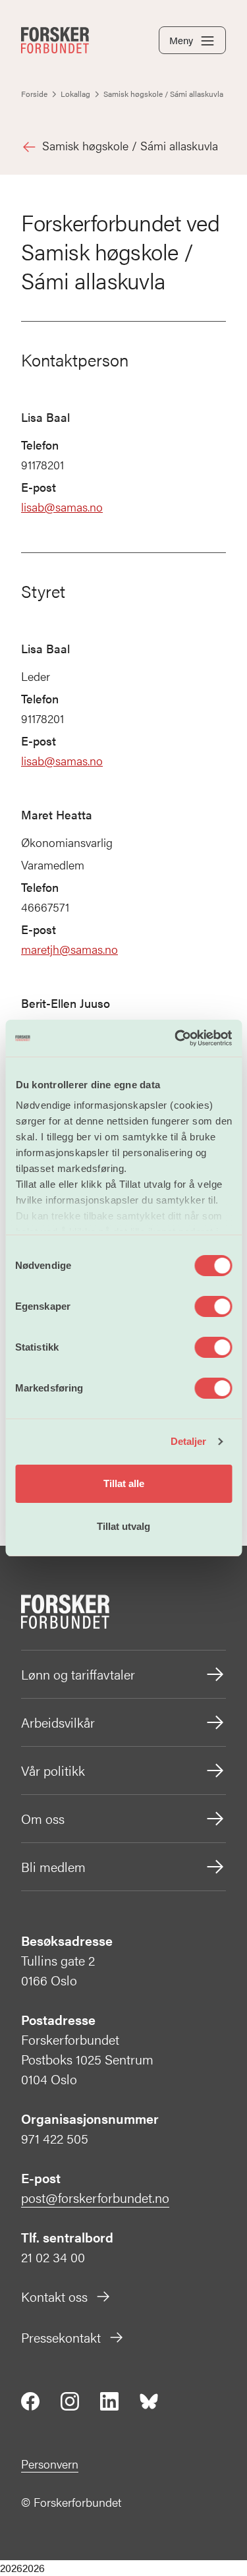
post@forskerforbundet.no (95, 2197)
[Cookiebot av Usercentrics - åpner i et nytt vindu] (176, 1038)
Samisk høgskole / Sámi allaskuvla (130, 145)
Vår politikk (53, 1770)
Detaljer (189, 1441)
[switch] (213, 1306)
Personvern (50, 2464)
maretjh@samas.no (69, 949)
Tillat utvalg (123, 1526)
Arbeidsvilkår (58, 1722)
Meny (181, 40)
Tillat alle (124, 1483)
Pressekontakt (61, 2337)
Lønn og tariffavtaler (78, 1674)
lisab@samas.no (62, 507)
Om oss (43, 1818)
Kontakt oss (54, 2296)
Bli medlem (53, 1866)
